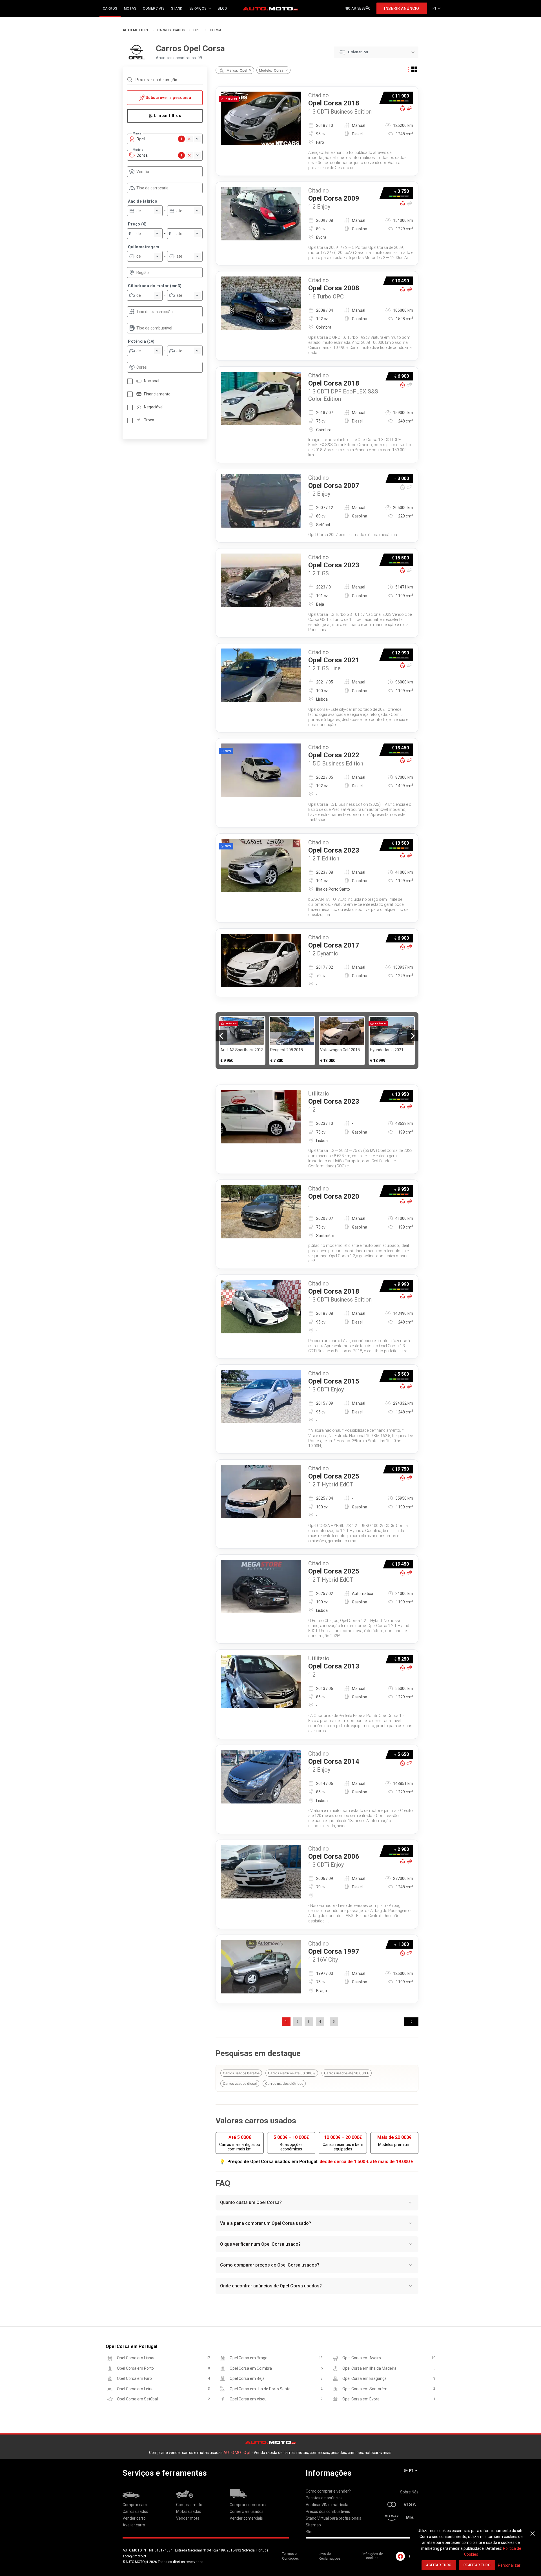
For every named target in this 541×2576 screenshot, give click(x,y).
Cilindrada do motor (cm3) (155, 286)
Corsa (216, 30)
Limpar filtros (168, 116)
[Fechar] (533, 2531)
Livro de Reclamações (330, 2556)
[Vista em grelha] (414, 69)
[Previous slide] (221, 1036)
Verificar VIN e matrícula (327, 2505)
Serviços (198, 8)
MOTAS (130, 8)
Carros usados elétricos (284, 2083)
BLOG (222, 8)
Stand (177, 8)
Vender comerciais (246, 2518)
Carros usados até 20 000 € (347, 2073)
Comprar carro (136, 2505)
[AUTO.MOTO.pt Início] (270, 8)
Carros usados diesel (240, 2083)
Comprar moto (189, 2505)
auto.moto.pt (136, 30)
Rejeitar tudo (477, 2565)
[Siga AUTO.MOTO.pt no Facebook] (400, 2556)
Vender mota (188, 2518)
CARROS (110, 8)
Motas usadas (189, 2511)
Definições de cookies (372, 2556)
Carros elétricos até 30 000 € (292, 2073)
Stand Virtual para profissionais (333, 2518)
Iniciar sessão (357, 8)
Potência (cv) (141, 341)
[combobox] (168, 172)
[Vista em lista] (406, 69)
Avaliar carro (134, 2525)
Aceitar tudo (439, 2565)
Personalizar (509, 2565)
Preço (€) (137, 224)
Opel (197, 30)
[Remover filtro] (250, 70)
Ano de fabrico (143, 201)
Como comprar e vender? (328, 2491)
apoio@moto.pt (134, 2556)
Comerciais (154, 8)
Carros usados (171, 30)
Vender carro (134, 2518)
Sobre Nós (409, 2492)
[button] (411, 2022)
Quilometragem (144, 247)
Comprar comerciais (248, 2505)
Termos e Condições (291, 2556)
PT (435, 8)
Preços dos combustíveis (328, 2511)
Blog (310, 2532)
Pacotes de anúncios (324, 2498)
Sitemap (313, 2525)
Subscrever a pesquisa (168, 98)
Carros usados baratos (241, 2073)
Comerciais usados (247, 2511)
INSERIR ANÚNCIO (402, 8)
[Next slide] (413, 1036)
